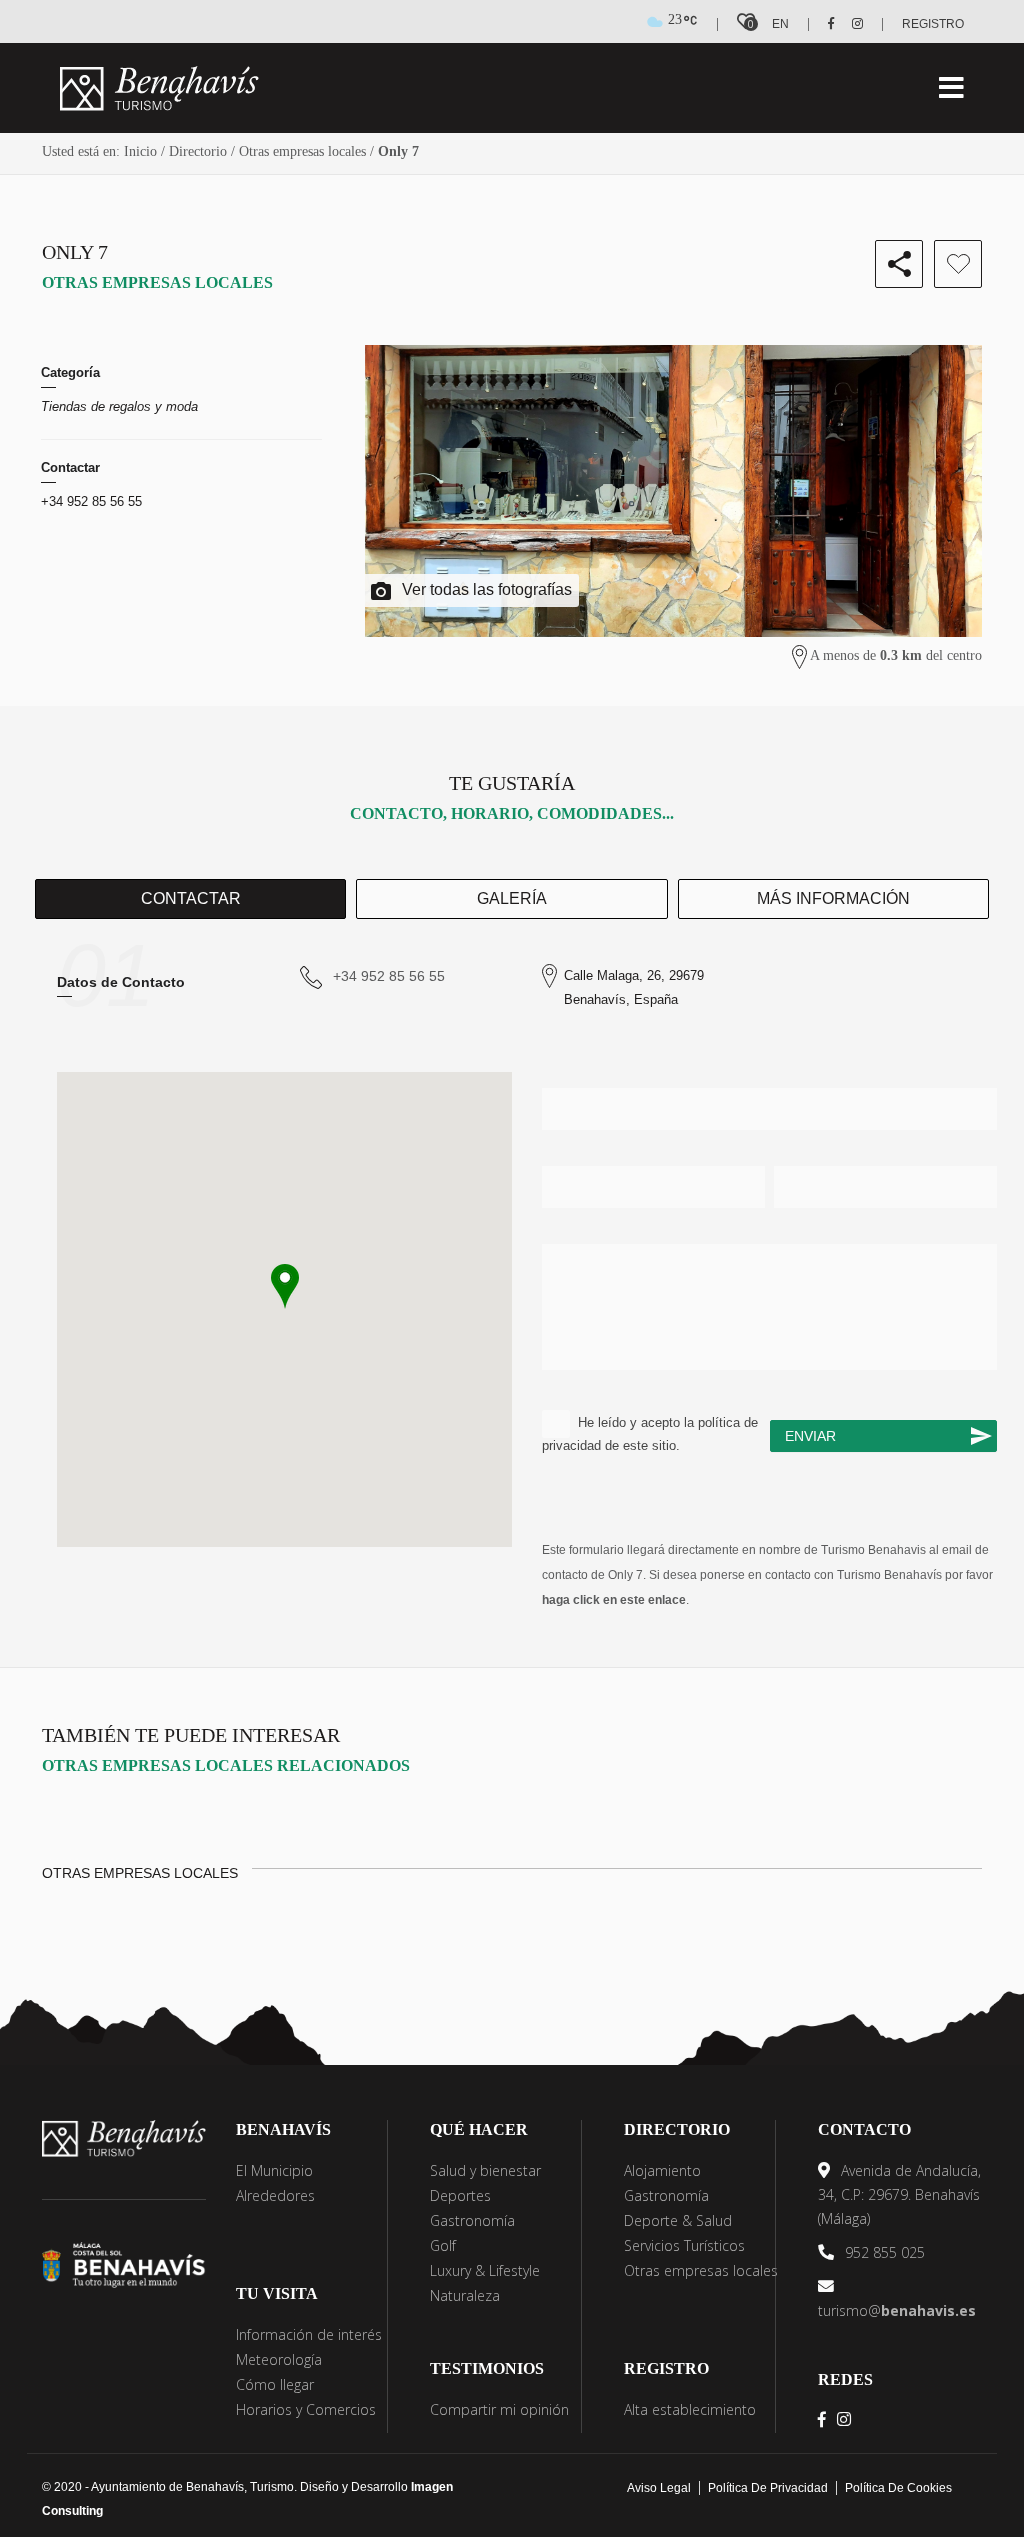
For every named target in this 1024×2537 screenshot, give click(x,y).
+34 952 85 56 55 (91, 501)
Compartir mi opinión (499, 2409)
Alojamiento (662, 2170)
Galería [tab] (512, 898)
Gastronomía (472, 2220)
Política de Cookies (898, 2488)
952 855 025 (883, 2252)
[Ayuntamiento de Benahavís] (124, 2263)
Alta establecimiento (690, 2409)
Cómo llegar (275, 2384)
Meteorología (279, 2359)
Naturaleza (465, 2295)
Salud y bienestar (485, 2170)
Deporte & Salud (678, 2220)
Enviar (810, 1436)
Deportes (460, 2195)
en (780, 24)
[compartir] (899, 264)
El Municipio (274, 2170)
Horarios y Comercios (306, 2409)
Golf (443, 2245)
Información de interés (309, 2334)
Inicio (140, 151)
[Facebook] (824, 24)
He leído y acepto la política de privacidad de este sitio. (650, 1434)
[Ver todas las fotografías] (673, 491)
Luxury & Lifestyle (485, 2270)
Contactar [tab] (191, 898)
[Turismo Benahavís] (124, 2137)
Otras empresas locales (302, 151)
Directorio (198, 151)
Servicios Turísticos (684, 2245)
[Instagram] (850, 24)
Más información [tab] (833, 898)
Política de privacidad (768, 2488)
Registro (933, 24)
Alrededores (275, 2195)
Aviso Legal (659, 2488)
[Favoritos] (958, 264)
